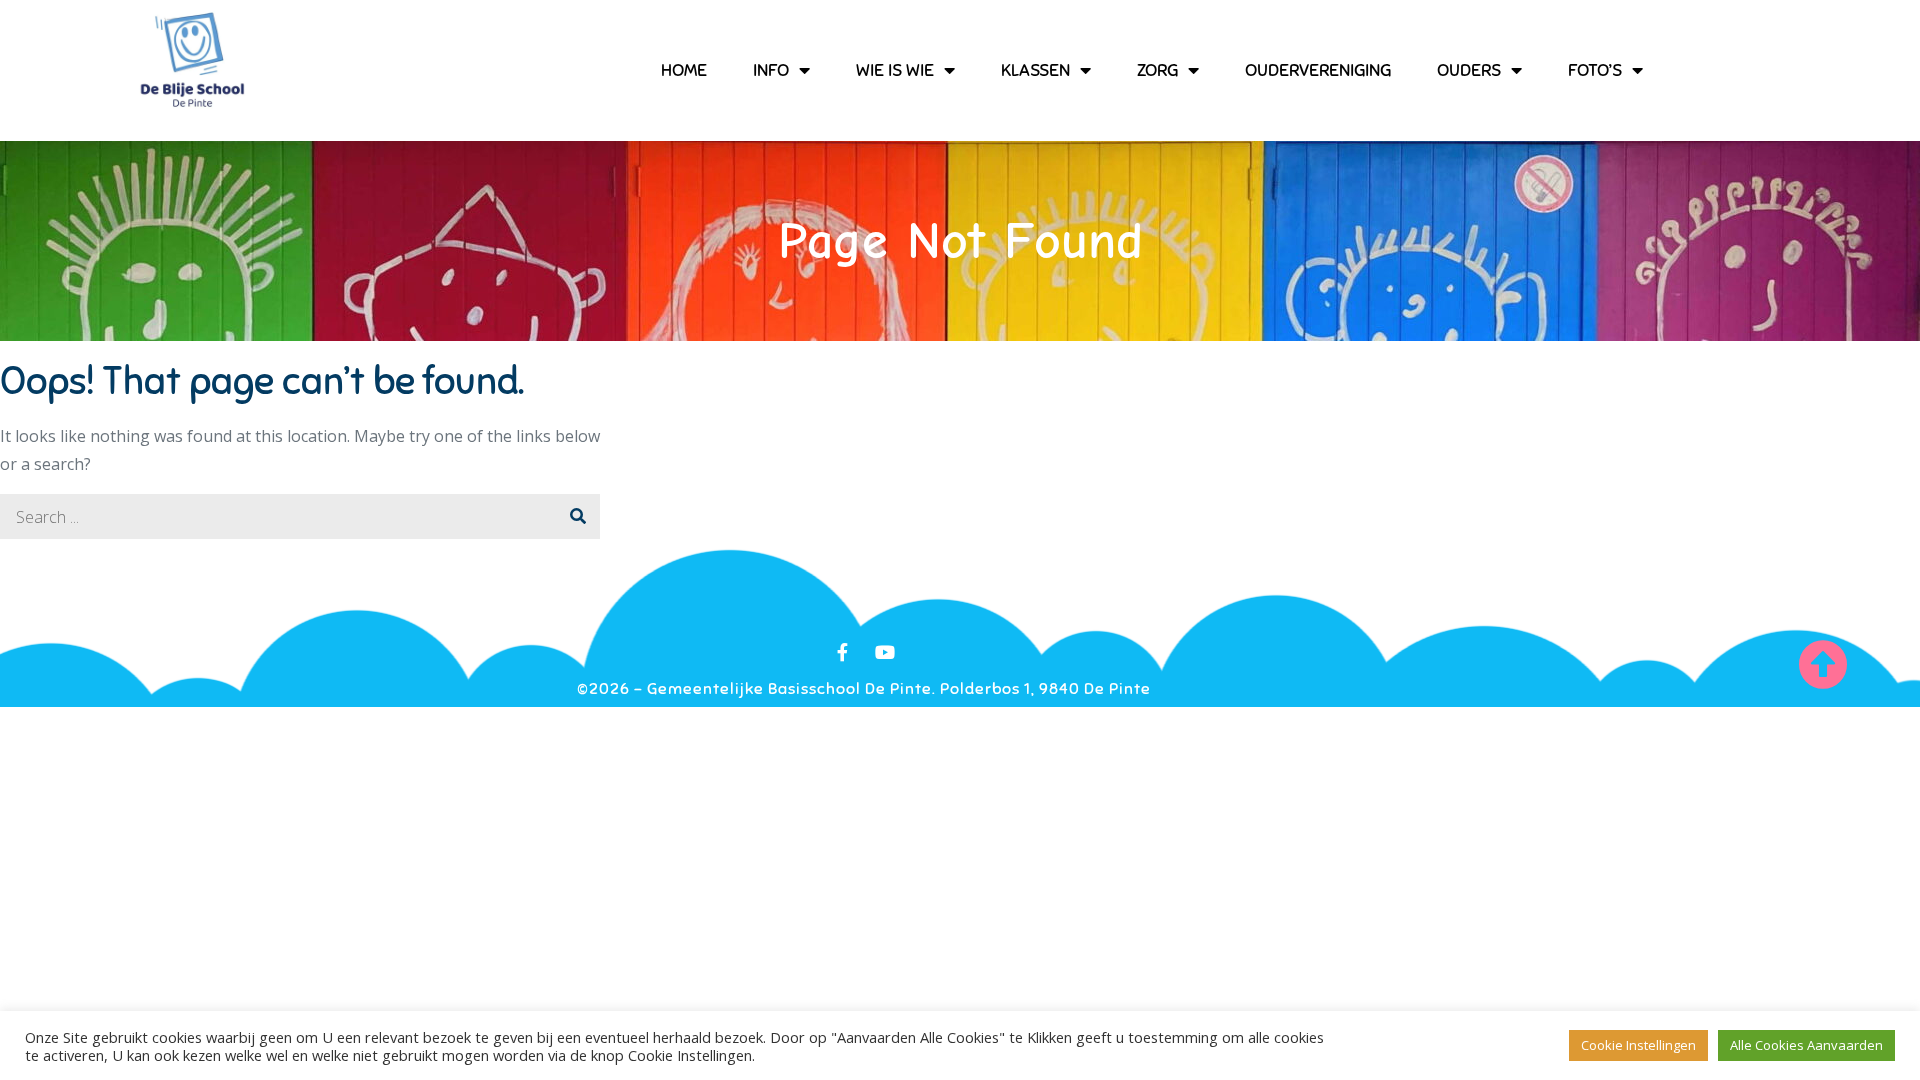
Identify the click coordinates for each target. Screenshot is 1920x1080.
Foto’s (1595, 70)
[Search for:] (300, 517)
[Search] (577, 516)
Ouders (1469, 70)
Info (771, 70)
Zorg (1157, 70)
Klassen (1035, 70)
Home (684, 70)
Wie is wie (895, 70)
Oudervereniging (1318, 70)
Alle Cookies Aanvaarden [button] (1806, 1045)
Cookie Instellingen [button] (1638, 1045)
